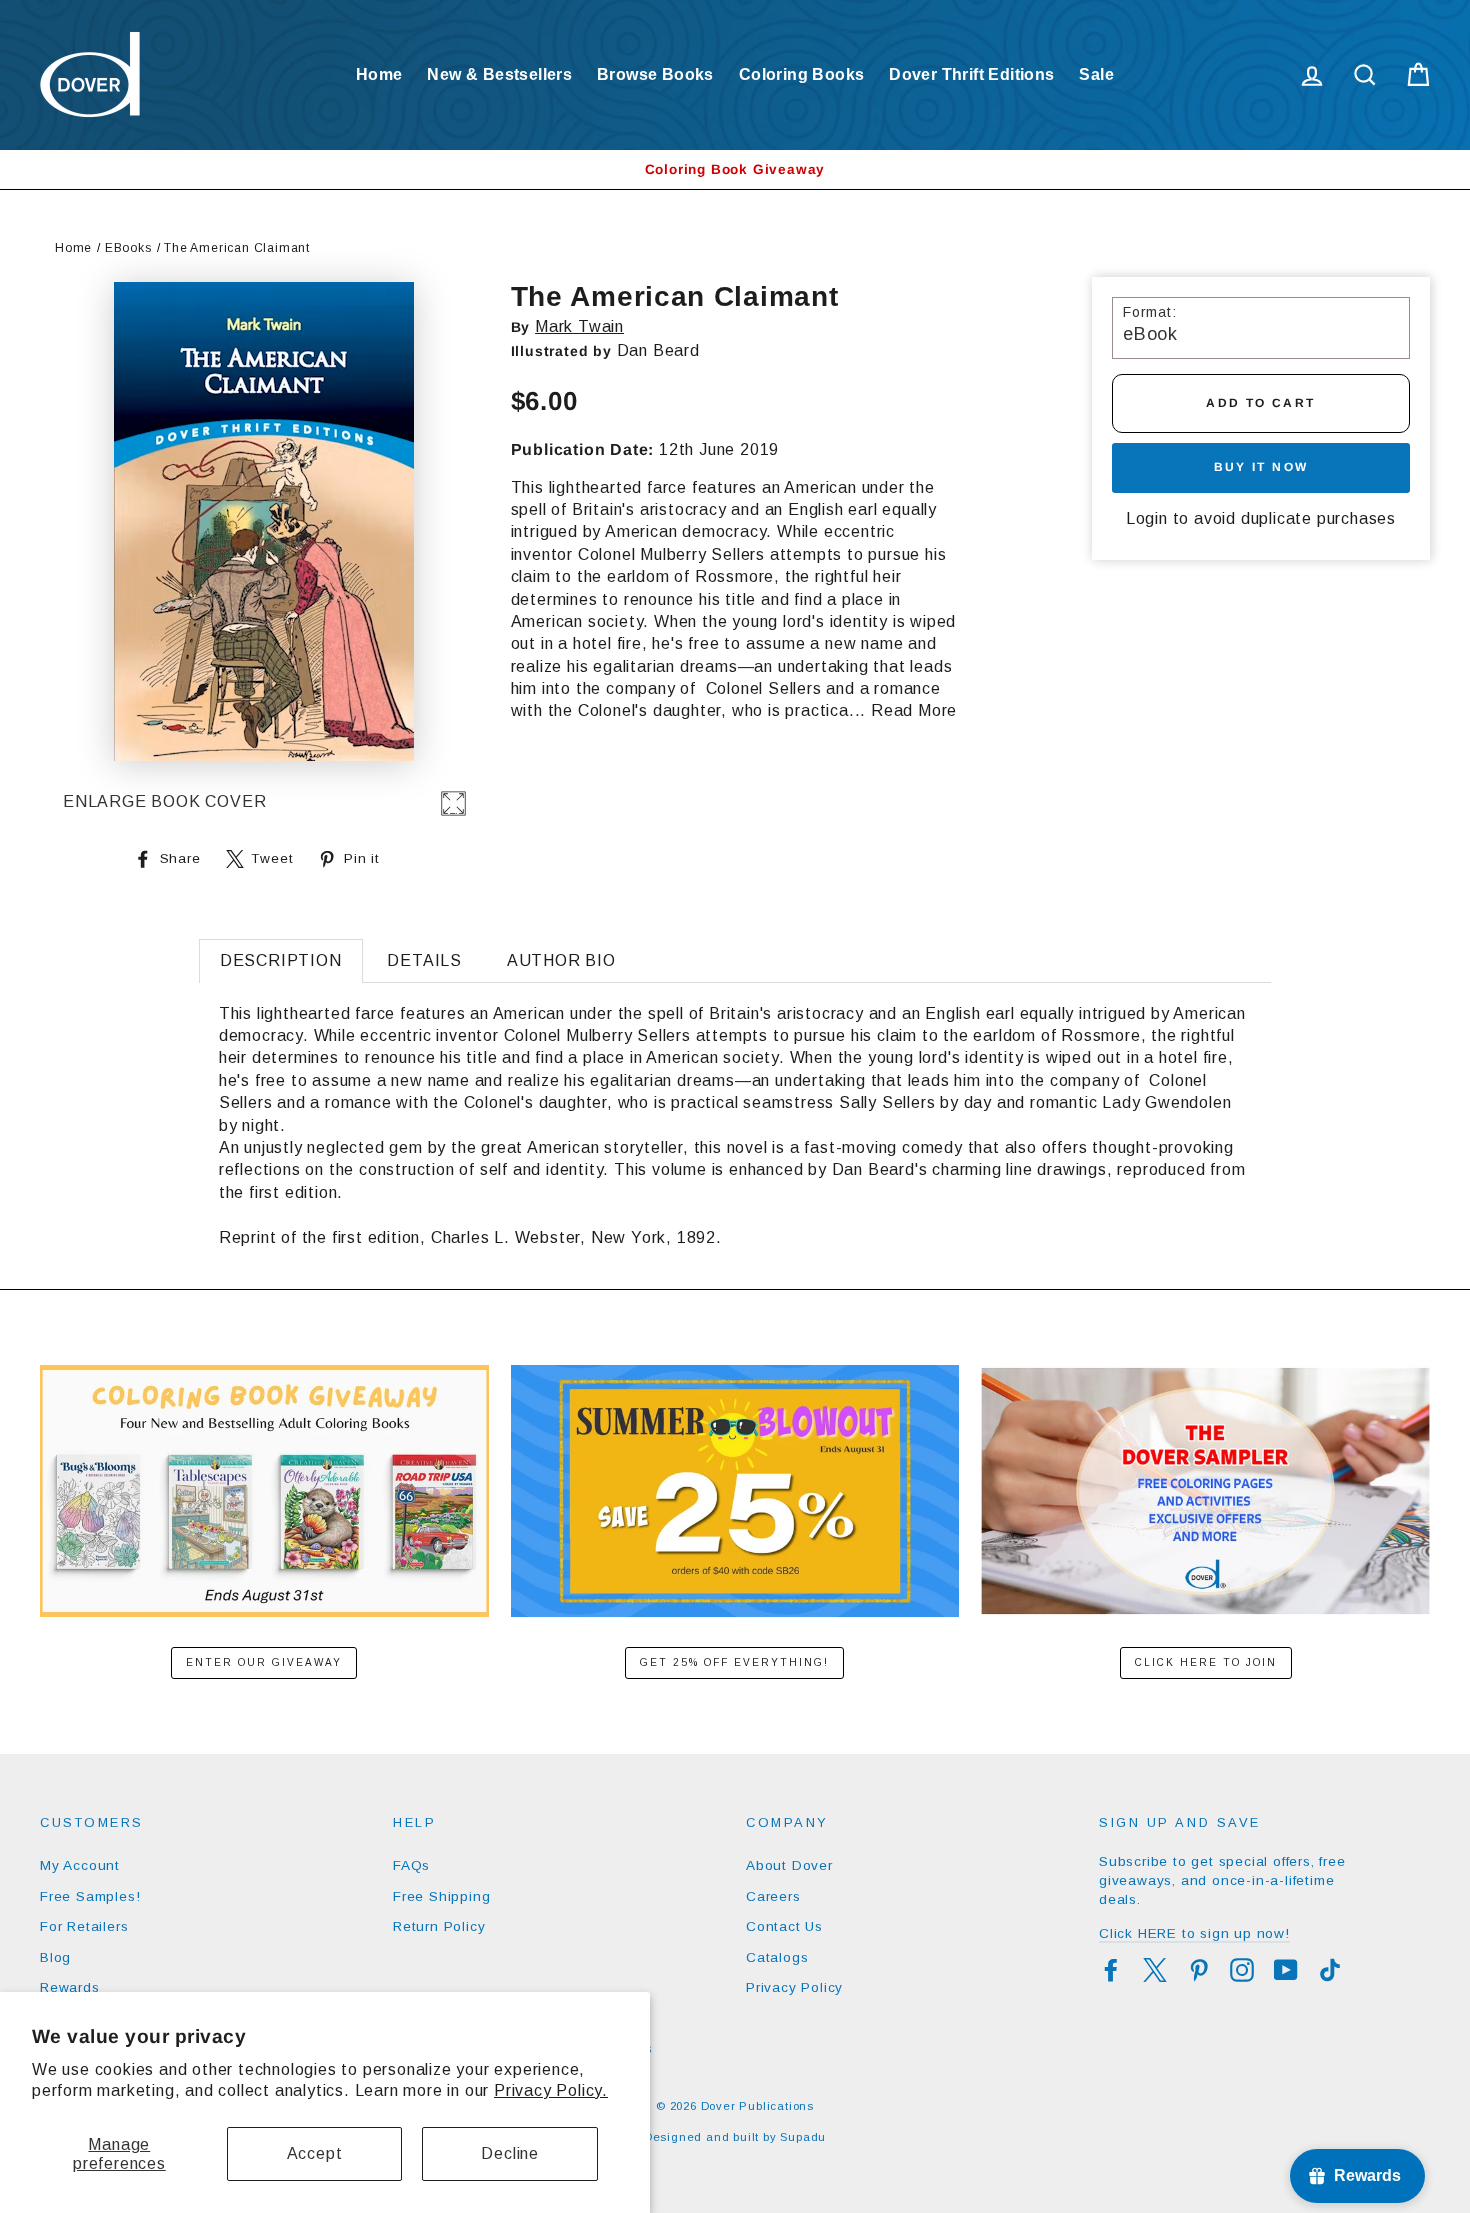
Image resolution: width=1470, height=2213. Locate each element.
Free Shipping (441, 1896)
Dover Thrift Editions (971, 74)
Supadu (803, 2137)
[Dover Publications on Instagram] (1242, 1970)
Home (379, 74)
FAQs (411, 1865)
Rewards (70, 1987)
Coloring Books (802, 74)
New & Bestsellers (499, 74)
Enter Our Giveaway (264, 1662)
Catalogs (777, 1957)
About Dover (789, 1865)
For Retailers (84, 1926)
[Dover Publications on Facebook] (1111, 1970)
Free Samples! (90, 1896)
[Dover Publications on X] (1155, 1970)
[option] (735, 169)
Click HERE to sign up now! (1194, 1933)
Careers (773, 1896)
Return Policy (439, 1926)
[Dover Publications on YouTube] (1286, 1970)
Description (281, 960)
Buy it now (1261, 467)
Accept (315, 2153)
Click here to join (1206, 1662)
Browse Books (655, 74)
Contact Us (784, 1926)
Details (424, 960)
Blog (55, 1957)
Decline (510, 2153)
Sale (1096, 74)
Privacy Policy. (551, 2090)
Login (1147, 518)
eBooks (128, 248)
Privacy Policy (794, 1987)
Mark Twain (579, 326)
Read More (914, 710)
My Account (80, 1865)
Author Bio (561, 960)
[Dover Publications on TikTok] (1330, 1970)
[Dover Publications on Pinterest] (1199, 1970)
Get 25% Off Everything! (734, 1662)
